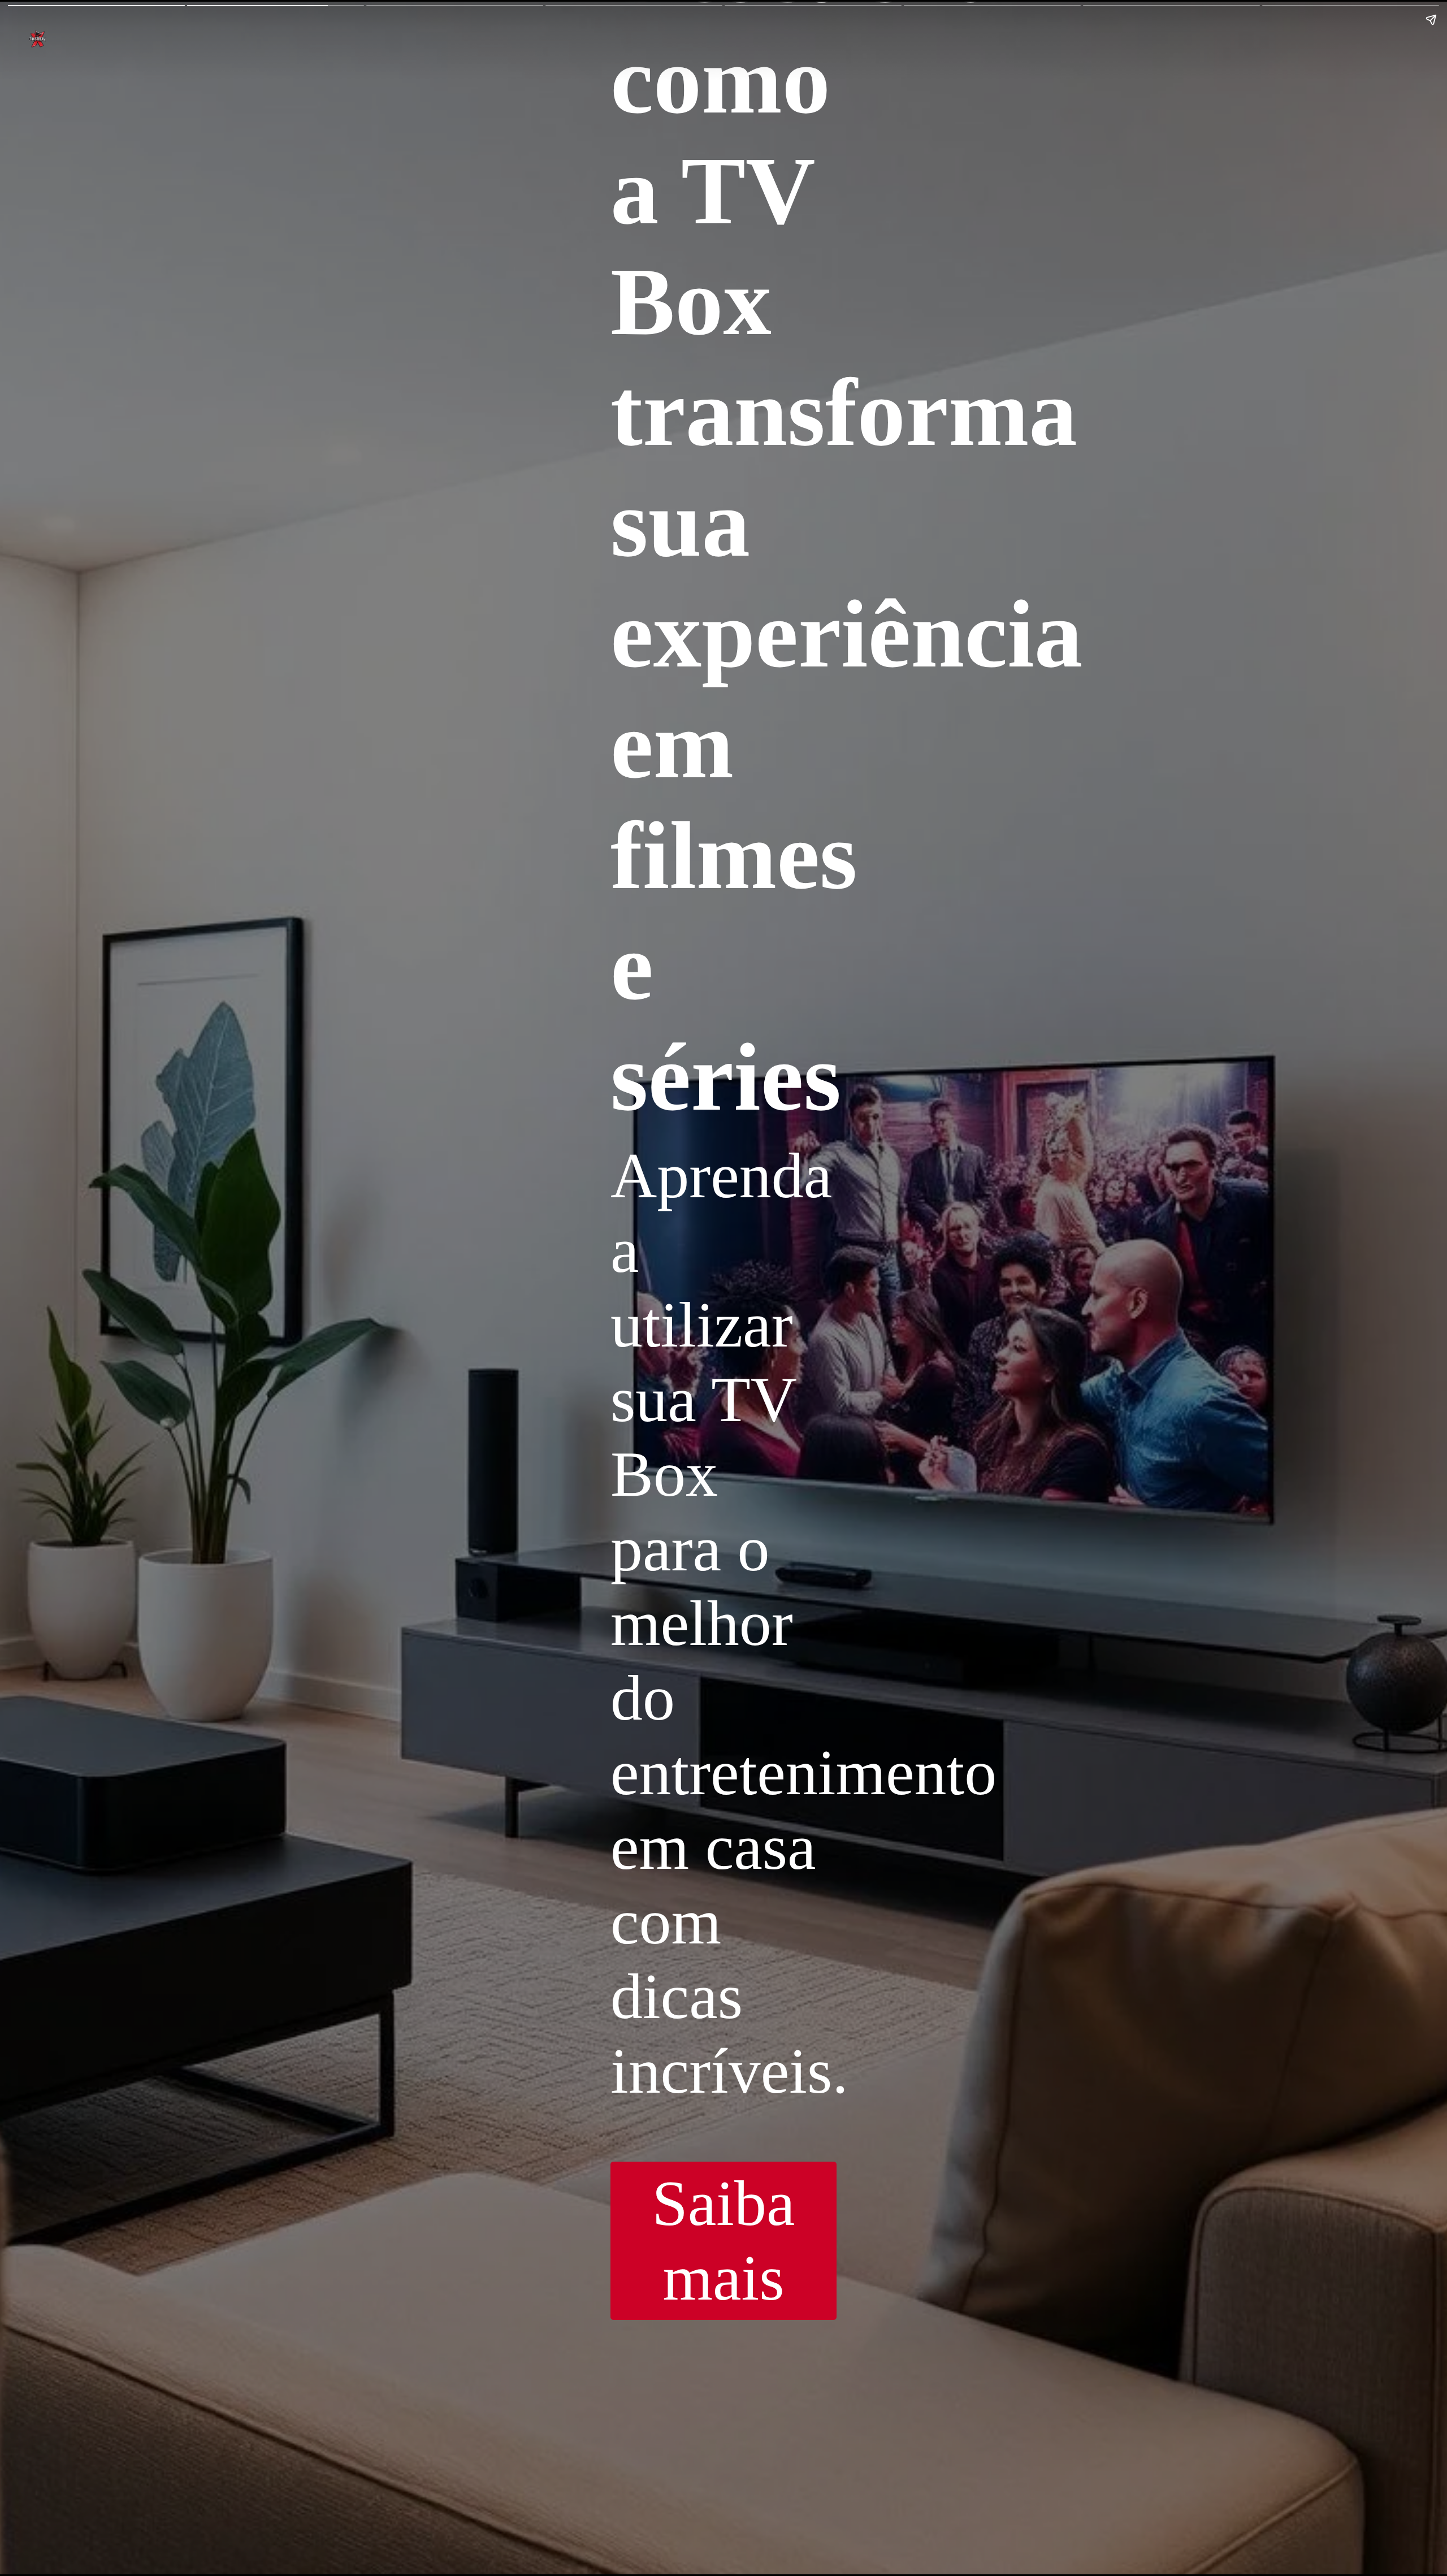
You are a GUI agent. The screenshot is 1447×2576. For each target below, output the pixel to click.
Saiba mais (723, 2241)
